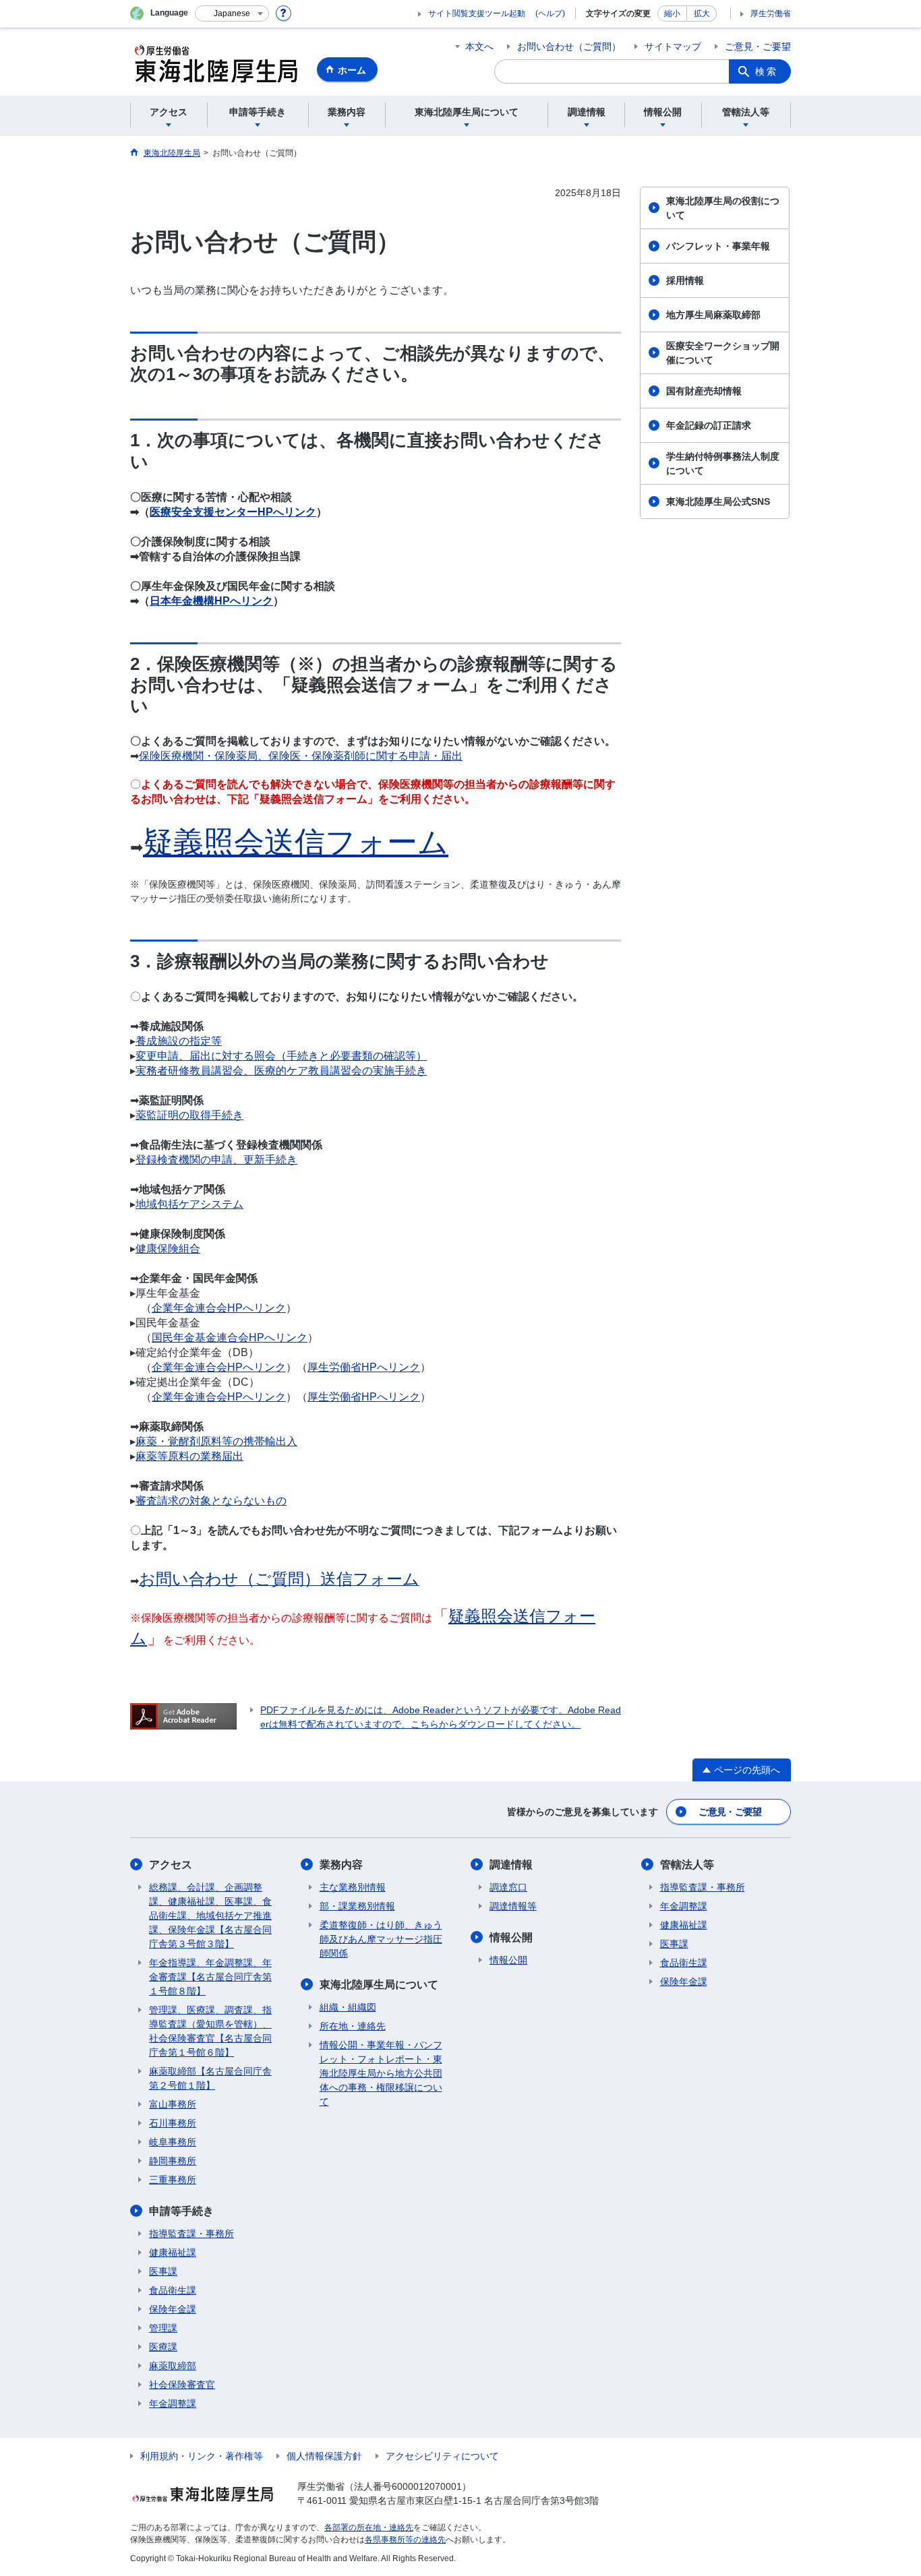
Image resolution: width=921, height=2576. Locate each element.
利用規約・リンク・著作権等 (202, 2456)
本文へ (479, 47)
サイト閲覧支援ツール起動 (477, 13)
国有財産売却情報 (704, 391)
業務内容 (341, 1865)
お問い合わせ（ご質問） (569, 47)
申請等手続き (181, 2211)
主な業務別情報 (353, 1887)
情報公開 (511, 1937)
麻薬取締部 (173, 2366)
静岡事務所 (173, 2161)
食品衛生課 (173, 2290)
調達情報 (511, 1865)
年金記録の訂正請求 (709, 425)
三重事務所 (173, 2180)
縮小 (672, 13)
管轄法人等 (687, 1865)
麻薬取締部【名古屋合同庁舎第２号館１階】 (210, 2078)
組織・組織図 (348, 2007)
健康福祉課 (173, 2252)
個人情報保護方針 (324, 2456)
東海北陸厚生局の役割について (723, 208)
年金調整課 (173, 2403)
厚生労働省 (771, 13)
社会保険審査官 (182, 2385)
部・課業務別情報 (357, 1906)
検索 (767, 71)
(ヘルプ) (550, 13)
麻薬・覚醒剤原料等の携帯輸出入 (216, 1441)
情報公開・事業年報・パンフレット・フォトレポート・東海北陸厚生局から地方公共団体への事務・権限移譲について (381, 2073)
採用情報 (685, 280)
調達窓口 (508, 1887)
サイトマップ (673, 47)
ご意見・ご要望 (758, 47)
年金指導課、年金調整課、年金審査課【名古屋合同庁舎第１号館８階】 (210, 1977)
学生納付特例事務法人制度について (723, 463)
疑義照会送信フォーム (296, 842)
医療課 (163, 2347)
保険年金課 (173, 2309)
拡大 (702, 13)
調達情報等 (513, 1906)
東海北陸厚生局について (379, 1985)
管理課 (163, 2328)
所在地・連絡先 (353, 2026)
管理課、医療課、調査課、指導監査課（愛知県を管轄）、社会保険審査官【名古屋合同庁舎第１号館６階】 (210, 2031)
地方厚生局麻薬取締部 (713, 315)
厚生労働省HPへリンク (364, 1397)
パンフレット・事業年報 (718, 246)
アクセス (171, 1865)
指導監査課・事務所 (191, 2234)
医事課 (163, 2271)
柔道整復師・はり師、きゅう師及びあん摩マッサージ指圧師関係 (381, 1939)
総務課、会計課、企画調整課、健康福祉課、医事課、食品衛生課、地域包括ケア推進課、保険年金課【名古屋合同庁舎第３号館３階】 (210, 1915)
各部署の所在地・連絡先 (369, 2527)
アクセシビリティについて (442, 2456)
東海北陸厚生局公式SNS (718, 501)
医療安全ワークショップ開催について (723, 353)
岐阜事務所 (173, 2142)
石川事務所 (173, 2123)
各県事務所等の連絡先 (405, 2540)
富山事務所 (173, 2104)
